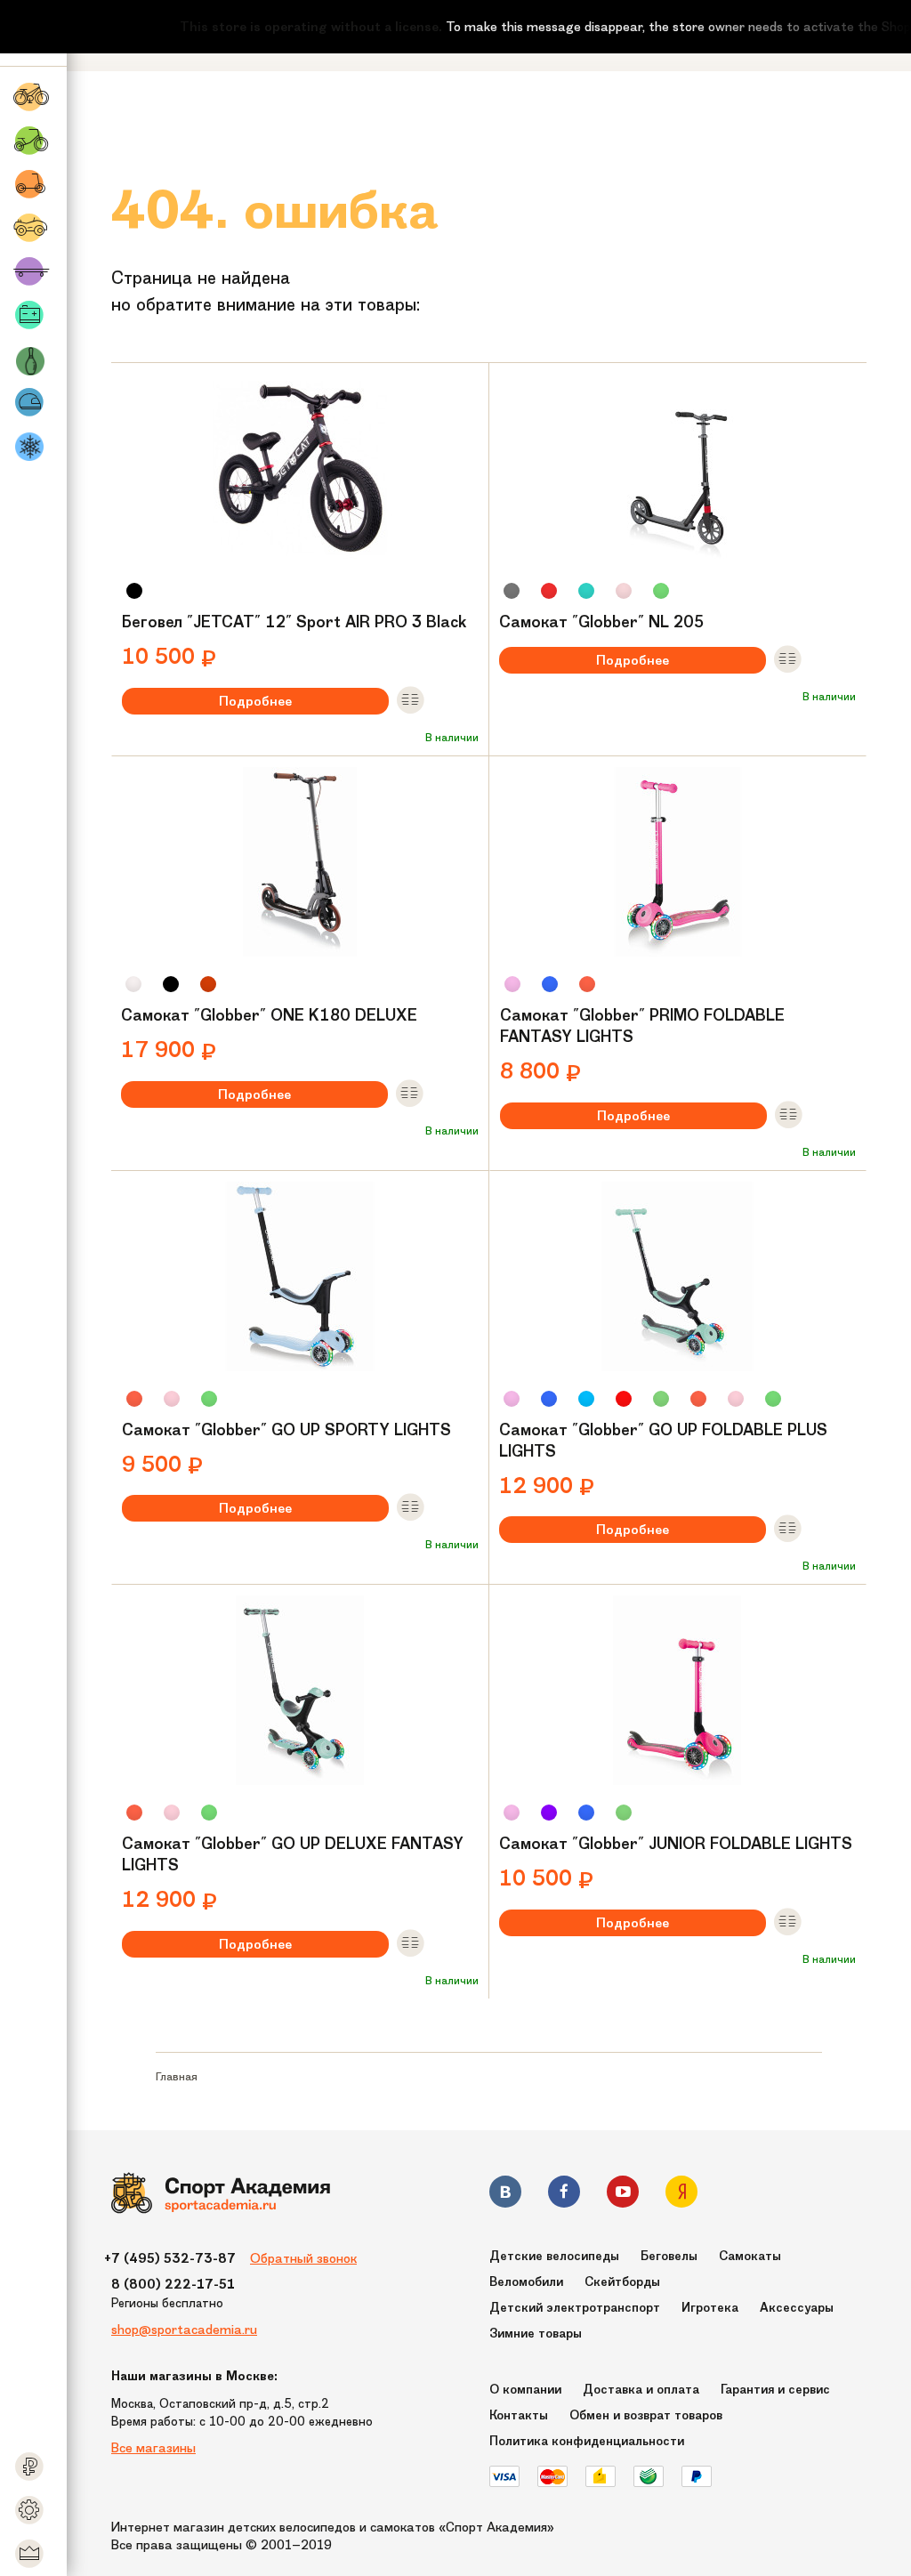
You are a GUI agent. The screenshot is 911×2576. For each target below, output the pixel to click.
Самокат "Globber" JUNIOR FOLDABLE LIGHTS (676, 1844)
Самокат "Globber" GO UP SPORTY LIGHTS (286, 1430)
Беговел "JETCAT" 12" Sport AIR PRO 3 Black (294, 622)
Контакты (519, 2415)
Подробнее (255, 701)
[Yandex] (681, 2195)
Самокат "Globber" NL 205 (601, 622)
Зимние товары (536, 2334)
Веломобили (526, 2282)
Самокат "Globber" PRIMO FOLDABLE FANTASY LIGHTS (642, 1026)
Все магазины (153, 2448)
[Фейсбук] (564, 2195)
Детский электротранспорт (575, 2308)
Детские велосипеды (554, 2256)
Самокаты (750, 2256)
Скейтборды (622, 2282)
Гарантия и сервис (775, 2390)
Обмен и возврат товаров (646, 2415)
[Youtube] (623, 2195)
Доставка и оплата (641, 2390)
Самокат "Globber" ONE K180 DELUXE (269, 1015)
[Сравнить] (410, 701)
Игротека (710, 2308)
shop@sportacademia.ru (184, 2330)
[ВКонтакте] (505, 2195)
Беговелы (669, 2256)
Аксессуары (797, 2308)
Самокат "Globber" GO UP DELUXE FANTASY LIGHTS (293, 1854)
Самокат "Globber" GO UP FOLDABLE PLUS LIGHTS (663, 1441)
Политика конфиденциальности (587, 2441)
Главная (177, 2076)
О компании (525, 2390)
